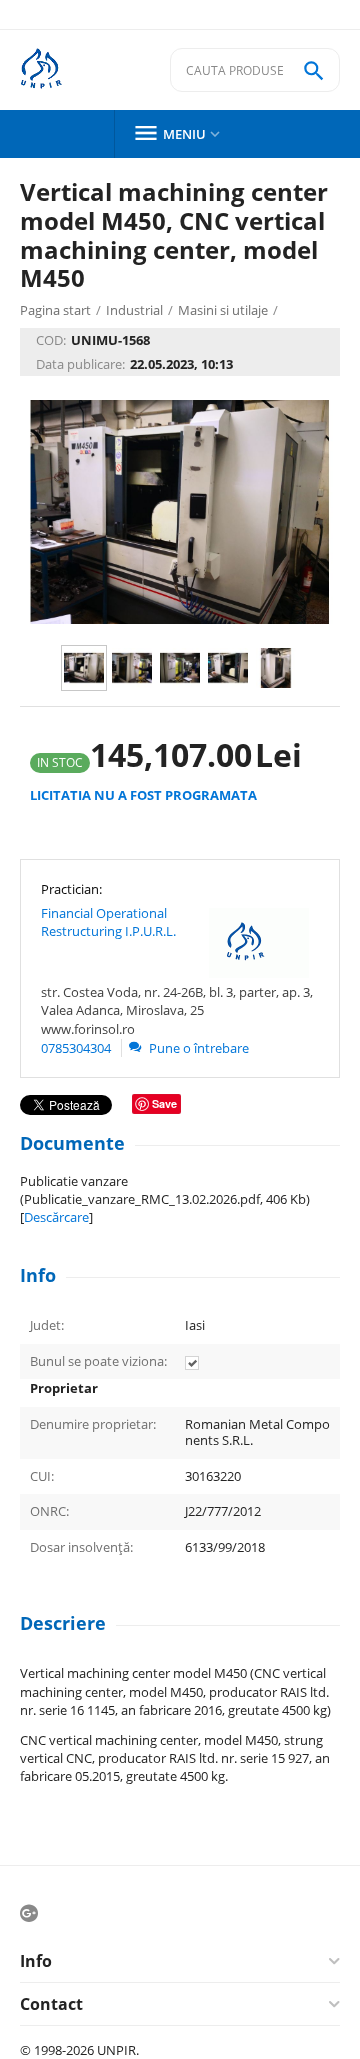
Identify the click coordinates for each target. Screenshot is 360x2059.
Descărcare (56, 1217)
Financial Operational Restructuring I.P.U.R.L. (108, 922)
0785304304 (76, 1048)
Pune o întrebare (197, 1048)
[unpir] (56, 70)
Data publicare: (80, 364)
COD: (51, 340)
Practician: (71, 889)
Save (164, 1103)
